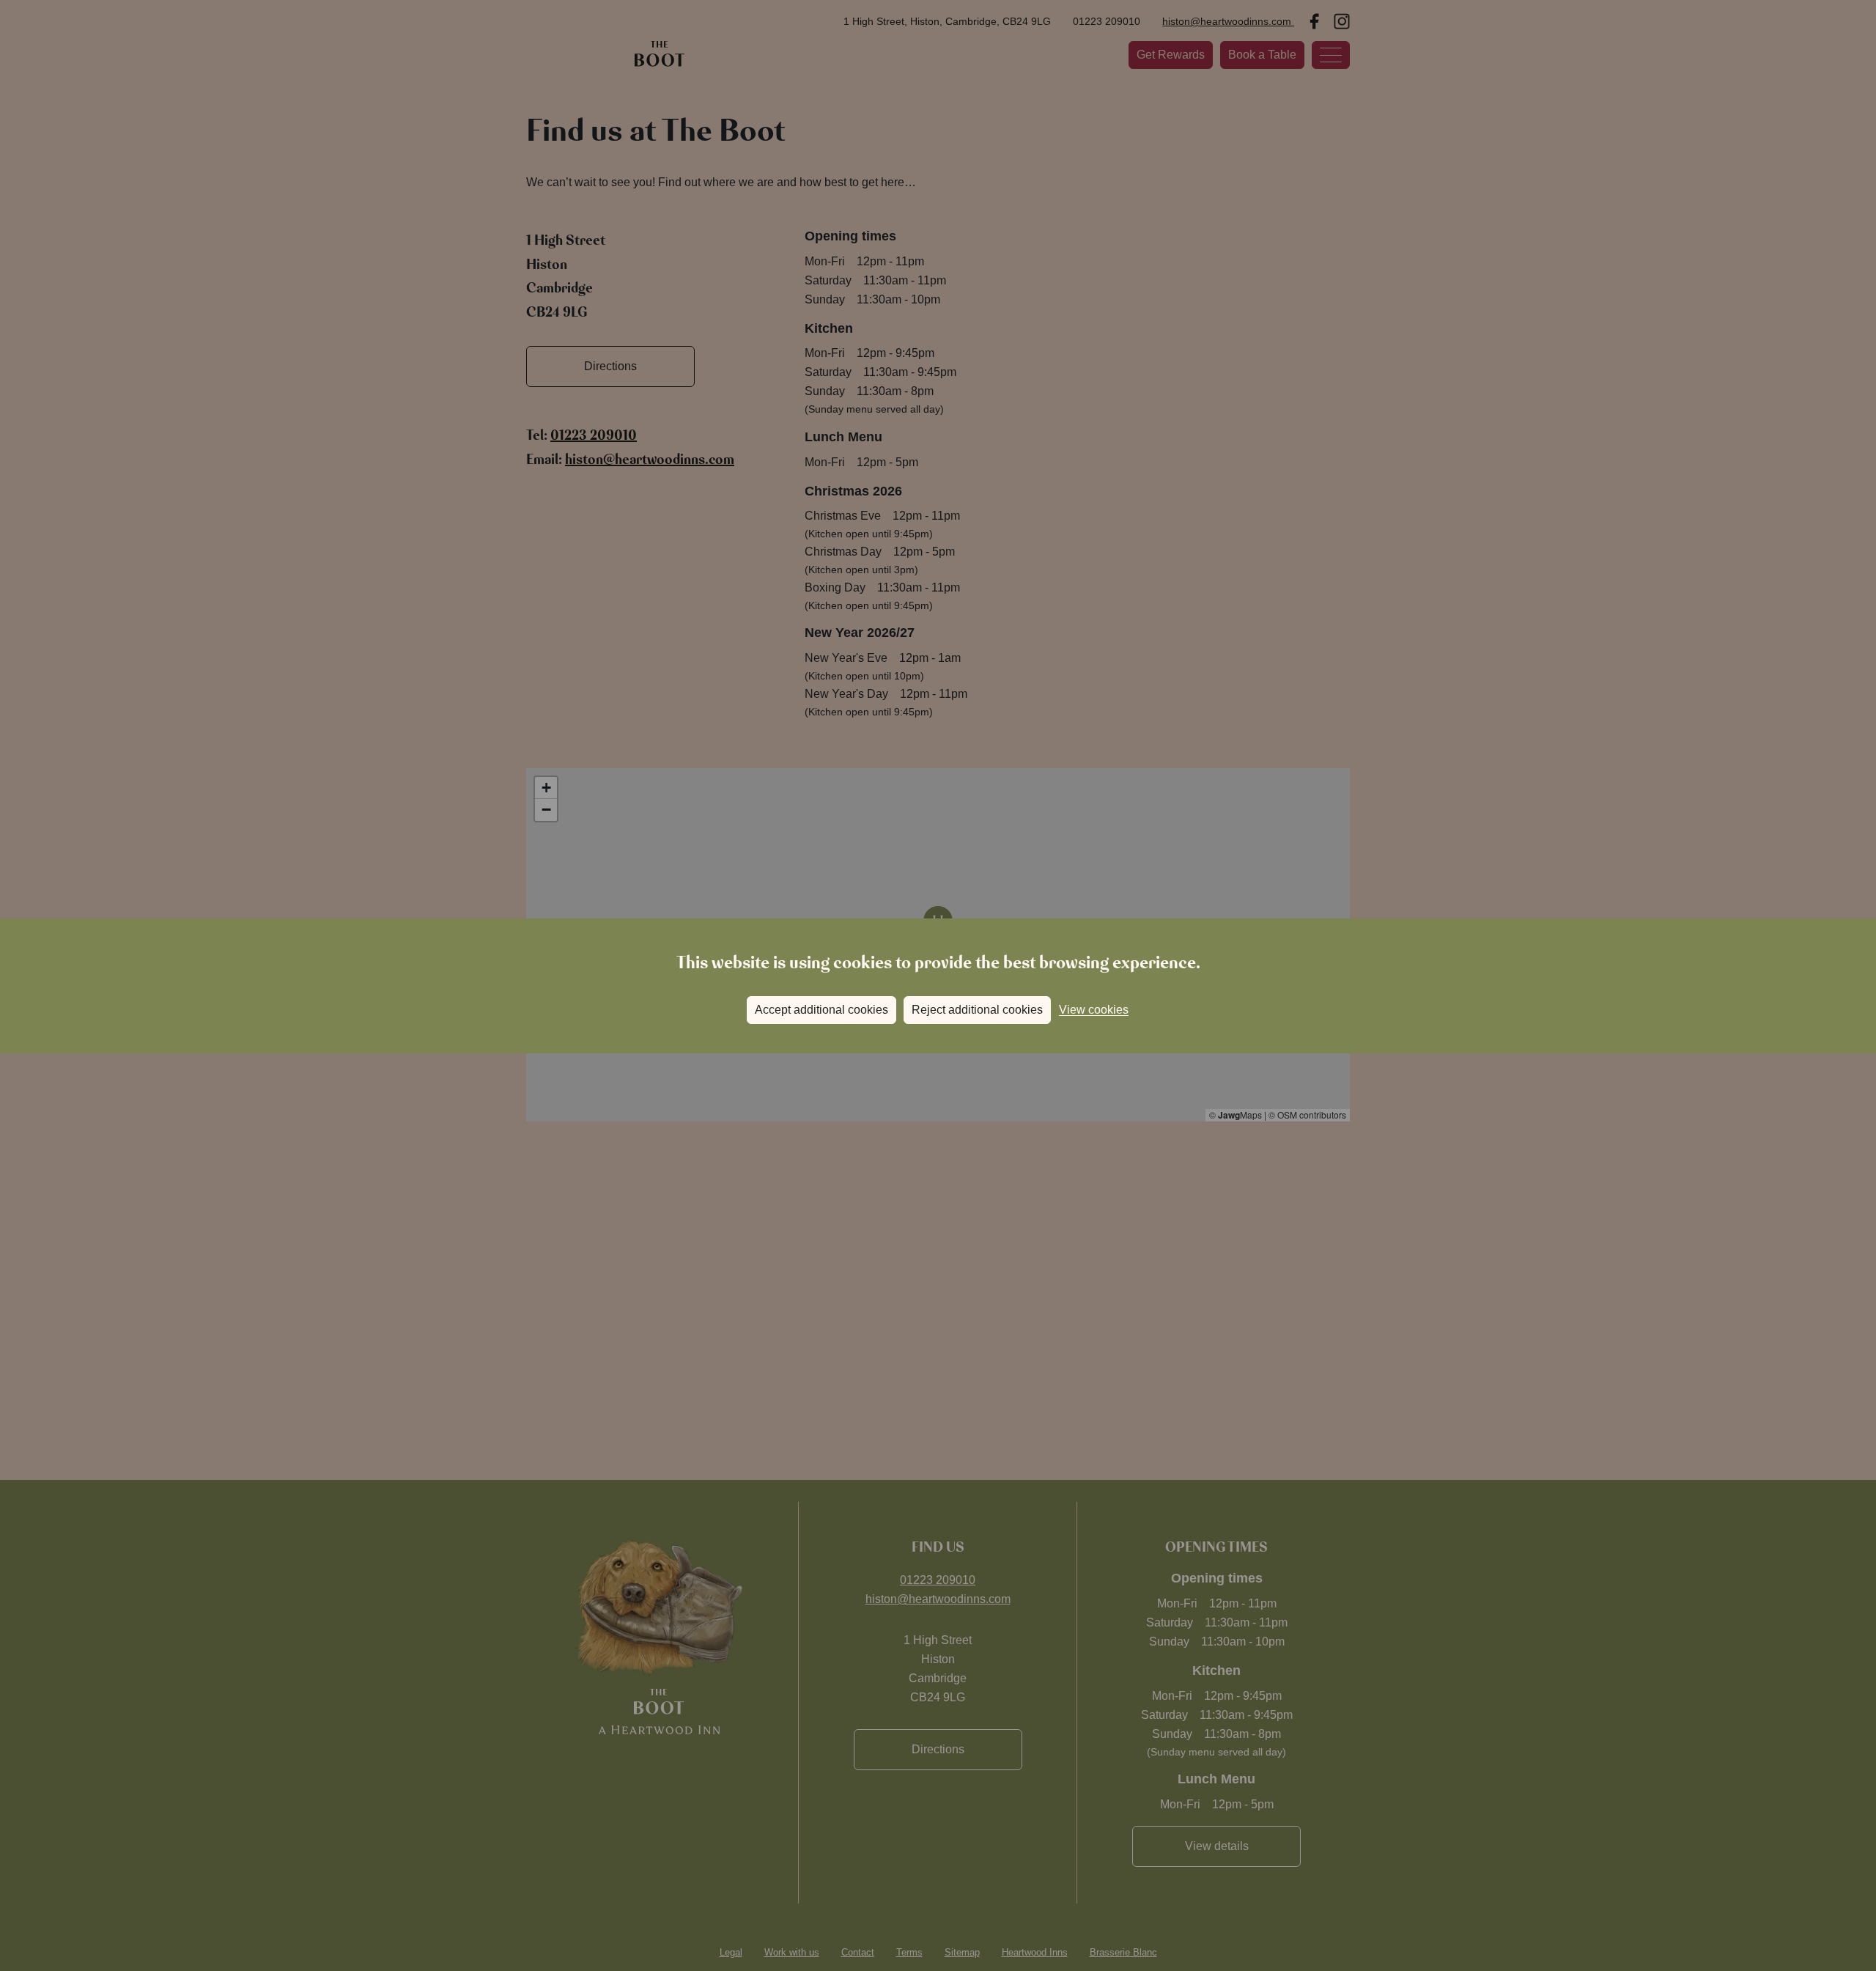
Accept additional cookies (821, 1010)
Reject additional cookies (977, 1010)
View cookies (1094, 1010)
